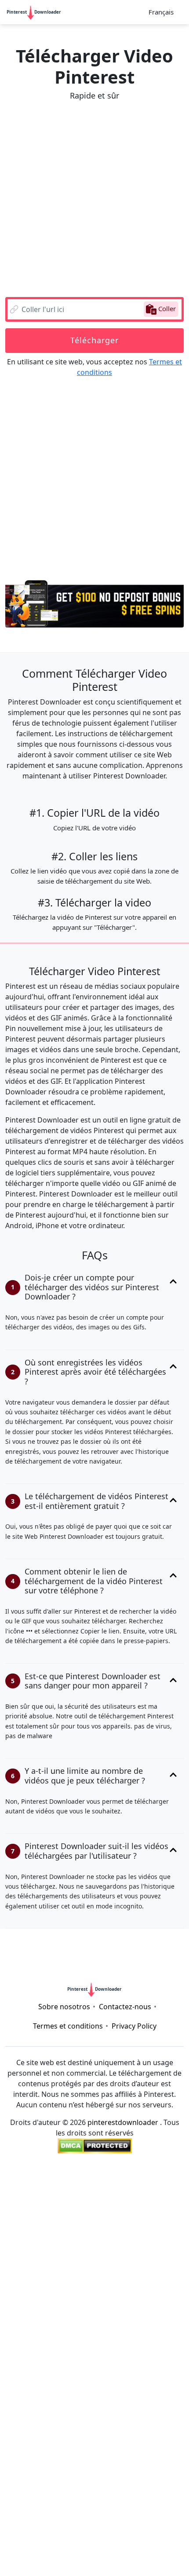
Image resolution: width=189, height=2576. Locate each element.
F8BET (165, 2264)
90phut (128, 2317)
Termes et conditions (68, 2026)
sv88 (40, 1955)
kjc (178, 2328)
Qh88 (31, 2391)
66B (15, 1945)
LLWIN (18, 2497)
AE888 (58, 2433)
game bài (130, 2507)
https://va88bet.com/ (40, 2518)
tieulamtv (102, 2550)
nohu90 (165, 2476)
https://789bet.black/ (57, 2359)
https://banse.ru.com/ (89, 2338)
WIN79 (72, 2507)
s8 (9, 2550)
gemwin (169, 1955)
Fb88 (107, 2359)
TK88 (80, 2444)
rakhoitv (161, 2180)
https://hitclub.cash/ (59, 2201)
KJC (40, 2338)
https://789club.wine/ (59, 2212)
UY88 (152, 2433)
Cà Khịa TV (137, 1945)
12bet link (25, 2180)
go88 (156, 2402)
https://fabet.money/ (41, 2476)
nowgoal (36, 2254)
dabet (146, 2296)
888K (29, 2550)
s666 (141, 2338)
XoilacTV (88, 2423)
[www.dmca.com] (95, 2146)
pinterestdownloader (123, 2122)
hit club (63, 2528)
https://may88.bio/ (114, 2476)
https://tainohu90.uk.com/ (145, 2243)
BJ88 (35, 1945)
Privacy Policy (134, 2026)
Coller (166, 308)
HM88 (37, 2296)
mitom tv (125, 2180)
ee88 (78, 2275)
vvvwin (14, 1955)
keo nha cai (69, 2412)
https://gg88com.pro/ (140, 2497)
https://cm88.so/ (115, 2455)
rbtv (175, 2381)
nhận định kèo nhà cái (103, 2402)
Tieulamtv (91, 2370)
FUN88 (124, 2328)
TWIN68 (112, 2391)
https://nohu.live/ (129, 2201)
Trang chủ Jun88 (70, 2465)
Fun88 (89, 2296)
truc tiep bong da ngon (148, 2423)
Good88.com (27, 2455)
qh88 (97, 2264)
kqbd (159, 2254)
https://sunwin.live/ (35, 2370)
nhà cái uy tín (110, 2349)
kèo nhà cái (46, 2243)
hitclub (67, 1955)
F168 (66, 2254)
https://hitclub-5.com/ (119, 2518)
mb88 (178, 2433)
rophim (58, 1966)
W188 (102, 2275)
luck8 (169, 2550)
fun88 (167, 2233)
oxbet (158, 2359)
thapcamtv (91, 2317)
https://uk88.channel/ (44, 2307)
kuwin (11, 2486)
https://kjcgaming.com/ (42, 2349)
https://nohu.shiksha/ (45, 2264)
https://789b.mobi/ (81, 1945)
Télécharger (94, 340)
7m (127, 2412)
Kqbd (171, 2286)
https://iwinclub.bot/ (153, 2222)
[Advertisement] (94, 199)
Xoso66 (82, 2286)
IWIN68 (68, 2455)
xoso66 (138, 2233)
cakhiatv (141, 2286)
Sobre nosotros (64, 2007)
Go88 (37, 2486)
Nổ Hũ (158, 2317)
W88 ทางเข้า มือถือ (58, 2539)
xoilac (105, 2412)
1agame (17, 2286)
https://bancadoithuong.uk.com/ (57, 2222)
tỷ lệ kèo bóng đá (41, 2233)
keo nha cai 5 (70, 2391)
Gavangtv (80, 2497)
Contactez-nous (125, 2007)
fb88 (169, 1945)
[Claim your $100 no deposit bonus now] (94, 600)
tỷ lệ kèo (129, 2254)
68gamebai (121, 1966)
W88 (98, 2328)
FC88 (161, 2507)
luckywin (147, 2391)
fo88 (176, 2486)
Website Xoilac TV (89, 2560)
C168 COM (130, 2264)
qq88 (23, 2317)
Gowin (83, 2243)
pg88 (87, 1966)
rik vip (130, 2444)
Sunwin (98, 2486)
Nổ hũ (157, 2444)
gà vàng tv (62, 2550)
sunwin (163, 2275)
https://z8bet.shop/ (143, 2307)
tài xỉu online (98, 2233)
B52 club (139, 2550)
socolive (89, 2180)
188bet (118, 2296)
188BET (154, 2328)
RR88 (63, 2296)
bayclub (96, 2528)
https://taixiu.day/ (131, 2212)
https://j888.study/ (106, 2433)
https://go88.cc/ (126, 2191)
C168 (96, 2307)
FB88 (112, 2465)
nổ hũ (137, 2539)
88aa (45, 2560)
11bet (132, 2359)
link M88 (131, 2528)
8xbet (55, 2444)
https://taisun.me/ (62, 2191)
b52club (94, 2254)
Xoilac (58, 2180)
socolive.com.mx (31, 2402)
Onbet (136, 2560)
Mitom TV (24, 2433)
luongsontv (19, 2328)
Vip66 (110, 2286)
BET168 (131, 2275)
